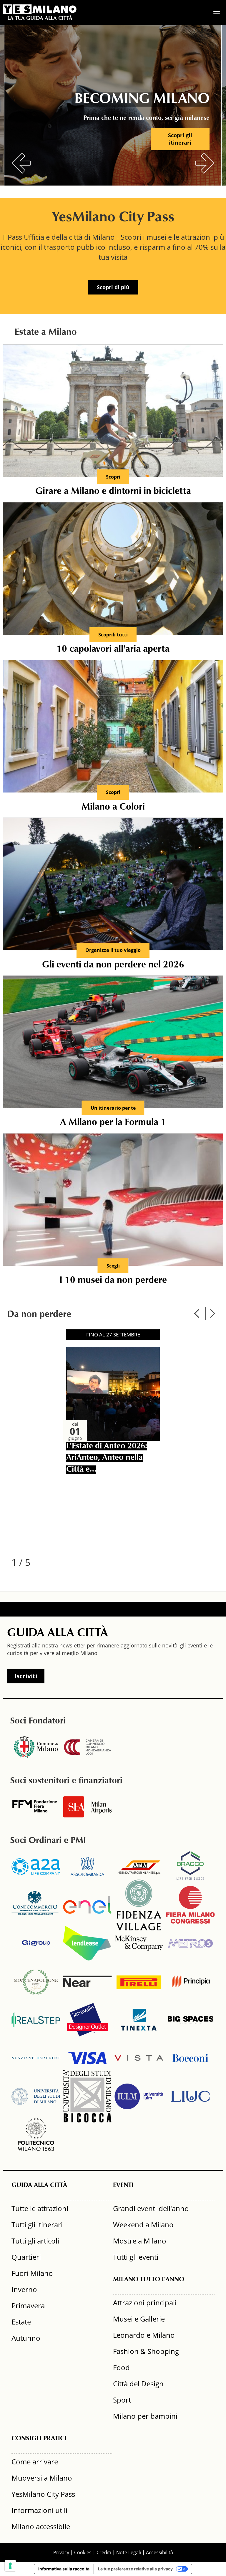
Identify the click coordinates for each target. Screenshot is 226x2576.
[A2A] (36, 1867)
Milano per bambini (145, 2416)
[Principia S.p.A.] (190, 1981)
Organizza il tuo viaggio (113, 950)
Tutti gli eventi (136, 2257)
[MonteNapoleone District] (36, 1981)
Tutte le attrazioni (40, 2208)
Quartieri (26, 2257)
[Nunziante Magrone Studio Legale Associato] (36, 2058)
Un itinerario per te (113, 1108)
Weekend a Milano (143, 2225)
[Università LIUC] (190, 2096)
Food (121, 2367)
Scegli (113, 1266)
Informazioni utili (39, 2510)
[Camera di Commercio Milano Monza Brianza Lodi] (87, 1747)
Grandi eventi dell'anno (151, 2208)
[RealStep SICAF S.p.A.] (36, 2020)
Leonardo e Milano (144, 2335)
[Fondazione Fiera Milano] (36, 1807)
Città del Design (138, 2384)
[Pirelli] (139, 1981)
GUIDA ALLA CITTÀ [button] (39, 2185)
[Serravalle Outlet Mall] (87, 2020)
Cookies (83, 2552)
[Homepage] (40, 9)
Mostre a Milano (140, 2241)
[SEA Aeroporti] (87, 1807)
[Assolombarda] (87, 1867)
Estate (21, 2322)
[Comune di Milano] (36, 1747)
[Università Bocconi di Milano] (190, 2058)
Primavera (28, 2306)
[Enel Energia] (87, 1905)
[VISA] (87, 2058)
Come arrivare (35, 2462)
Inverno (24, 2289)
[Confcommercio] (36, 1905)
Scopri (113, 477)
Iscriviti (26, 1676)
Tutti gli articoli (35, 2241)
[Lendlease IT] (87, 1943)
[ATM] (139, 1867)
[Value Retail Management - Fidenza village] (139, 1905)
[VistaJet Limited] (139, 2058)
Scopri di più (113, 287)
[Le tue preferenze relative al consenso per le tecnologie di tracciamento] (10, 2566)
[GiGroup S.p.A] (36, 1943)
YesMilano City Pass (43, 2494)
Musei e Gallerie (139, 2319)
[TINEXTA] (139, 2020)
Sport (122, 2400)
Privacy (61, 2552)
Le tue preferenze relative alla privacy (135, 2569)
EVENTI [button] (123, 2185)
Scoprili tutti (113, 635)
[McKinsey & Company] (139, 1943)
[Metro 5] (190, 1943)
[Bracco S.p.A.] (190, 1867)
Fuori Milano (32, 2273)
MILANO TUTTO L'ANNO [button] (149, 2280)
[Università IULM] (139, 2096)
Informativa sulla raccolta (64, 2569)
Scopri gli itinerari (180, 139)
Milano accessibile (41, 2526)
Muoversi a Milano (42, 2478)
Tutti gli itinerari (37, 2225)
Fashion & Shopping (146, 2351)
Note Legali (129, 2552)
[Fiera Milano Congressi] (190, 1905)
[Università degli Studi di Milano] (36, 2096)
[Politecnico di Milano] (36, 2135)
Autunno (26, 2338)
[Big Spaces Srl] (190, 2020)
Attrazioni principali (145, 2303)
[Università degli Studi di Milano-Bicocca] (87, 2096)
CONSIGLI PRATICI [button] (39, 2439)
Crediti (104, 2552)
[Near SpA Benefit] (87, 1981)
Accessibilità (159, 2552)
